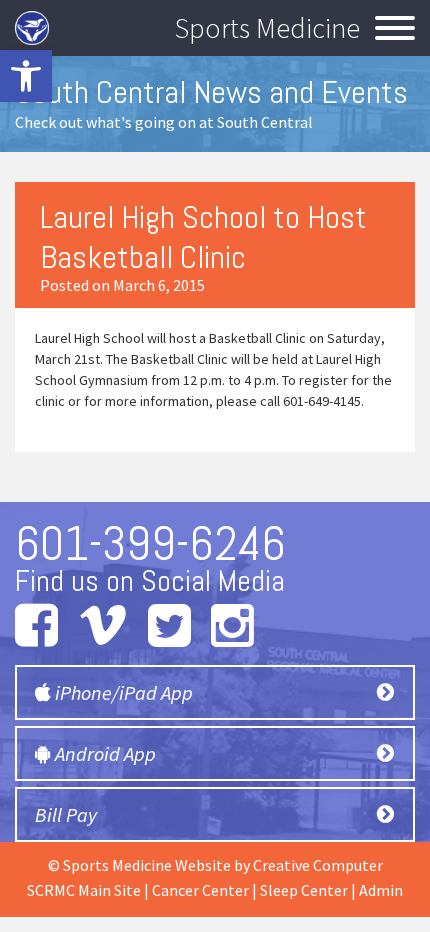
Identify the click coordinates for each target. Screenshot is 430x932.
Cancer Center (200, 890)
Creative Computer (318, 865)
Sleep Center (304, 890)
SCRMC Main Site (84, 890)
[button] (26, 76)
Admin (381, 890)
